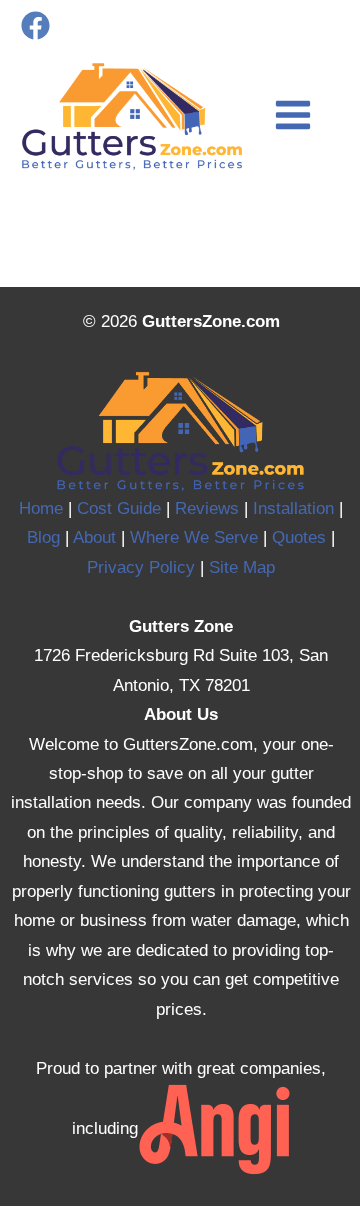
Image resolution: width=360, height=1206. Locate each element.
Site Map (242, 567)
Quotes (299, 537)
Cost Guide (119, 508)
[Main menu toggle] (293, 115)
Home (41, 508)
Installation (293, 508)
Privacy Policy (141, 567)
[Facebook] (35, 25)
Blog (43, 537)
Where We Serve (194, 537)
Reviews (207, 508)
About (94, 537)
